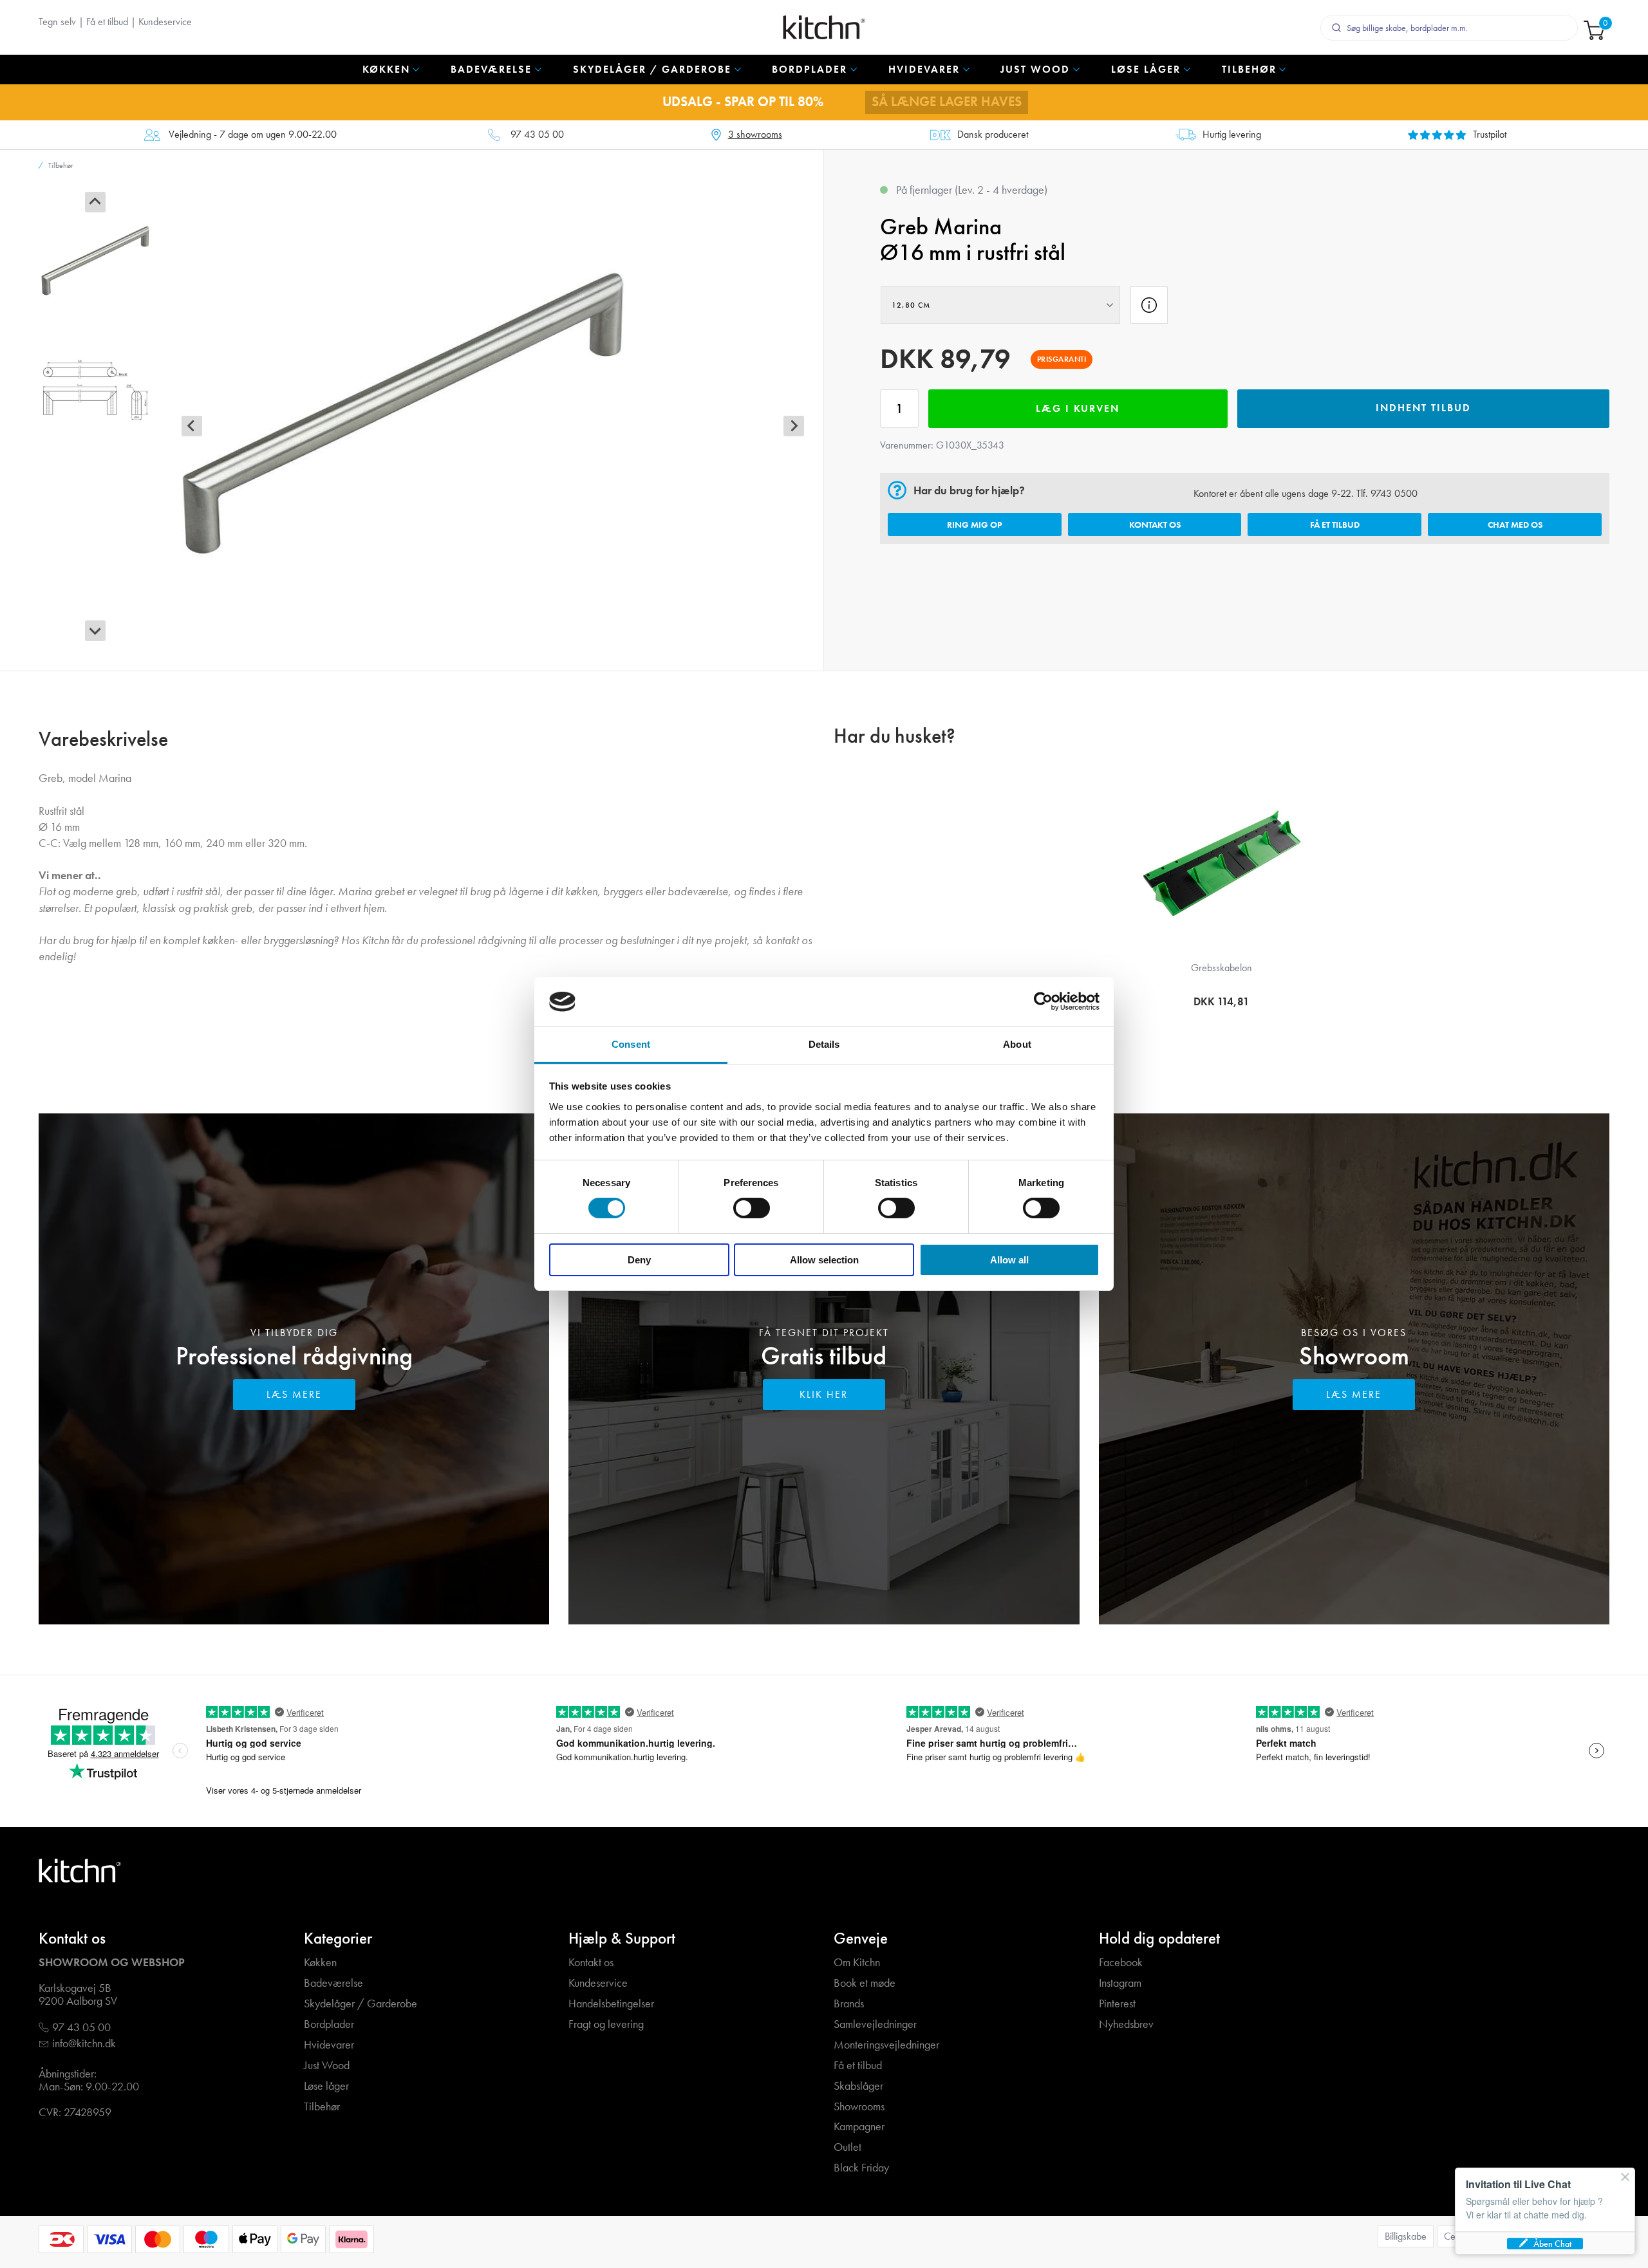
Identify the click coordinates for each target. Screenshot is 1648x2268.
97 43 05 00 (537, 135)
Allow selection (824, 1260)
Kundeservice (165, 22)
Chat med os (1515, 525)
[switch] (752, 1208)
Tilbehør (322, 2107)
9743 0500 (1394, 493)
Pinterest (1117, 2004)
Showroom (1354, 1356)
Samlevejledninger (875, 2024)
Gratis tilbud (824, 1356)
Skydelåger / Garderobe (360, 2004)
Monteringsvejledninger (886, 2045)
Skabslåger (858, 2086)
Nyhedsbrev (1126, 2024)
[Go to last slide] (95, 202)
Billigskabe (1406, 2236)
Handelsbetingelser (611, 2004)
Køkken (320, 1963)
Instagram (1120, 1983)
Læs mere (294, 1394)
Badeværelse (333, 1983)
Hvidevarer (329, 2045)
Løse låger (326, 2086)
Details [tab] (824, 1044)
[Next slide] (95, 631)
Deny (639, 1260)
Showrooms (859, 2107)
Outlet (847, 2147)
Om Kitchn (857, 1963)
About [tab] (1017, 1044)
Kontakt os (1155, 525)
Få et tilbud (107, 22)
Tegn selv (57, 22)
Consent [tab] (631, 1044)
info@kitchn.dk (84, 2044)
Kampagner (859, 2127)
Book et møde (865, 1983)
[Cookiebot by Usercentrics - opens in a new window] (1043, 1001)
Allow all (1009, 1260)
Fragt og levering (606, 2024)
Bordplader (329, 2024)
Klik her (824, 1394)
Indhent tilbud (1423, 408)
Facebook (1121, 1963)
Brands (849, 2004)
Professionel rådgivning (294, 1356)
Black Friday (861, 2168)
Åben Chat (1552, 2244)
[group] (95, 261)
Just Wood (327, 2066)
